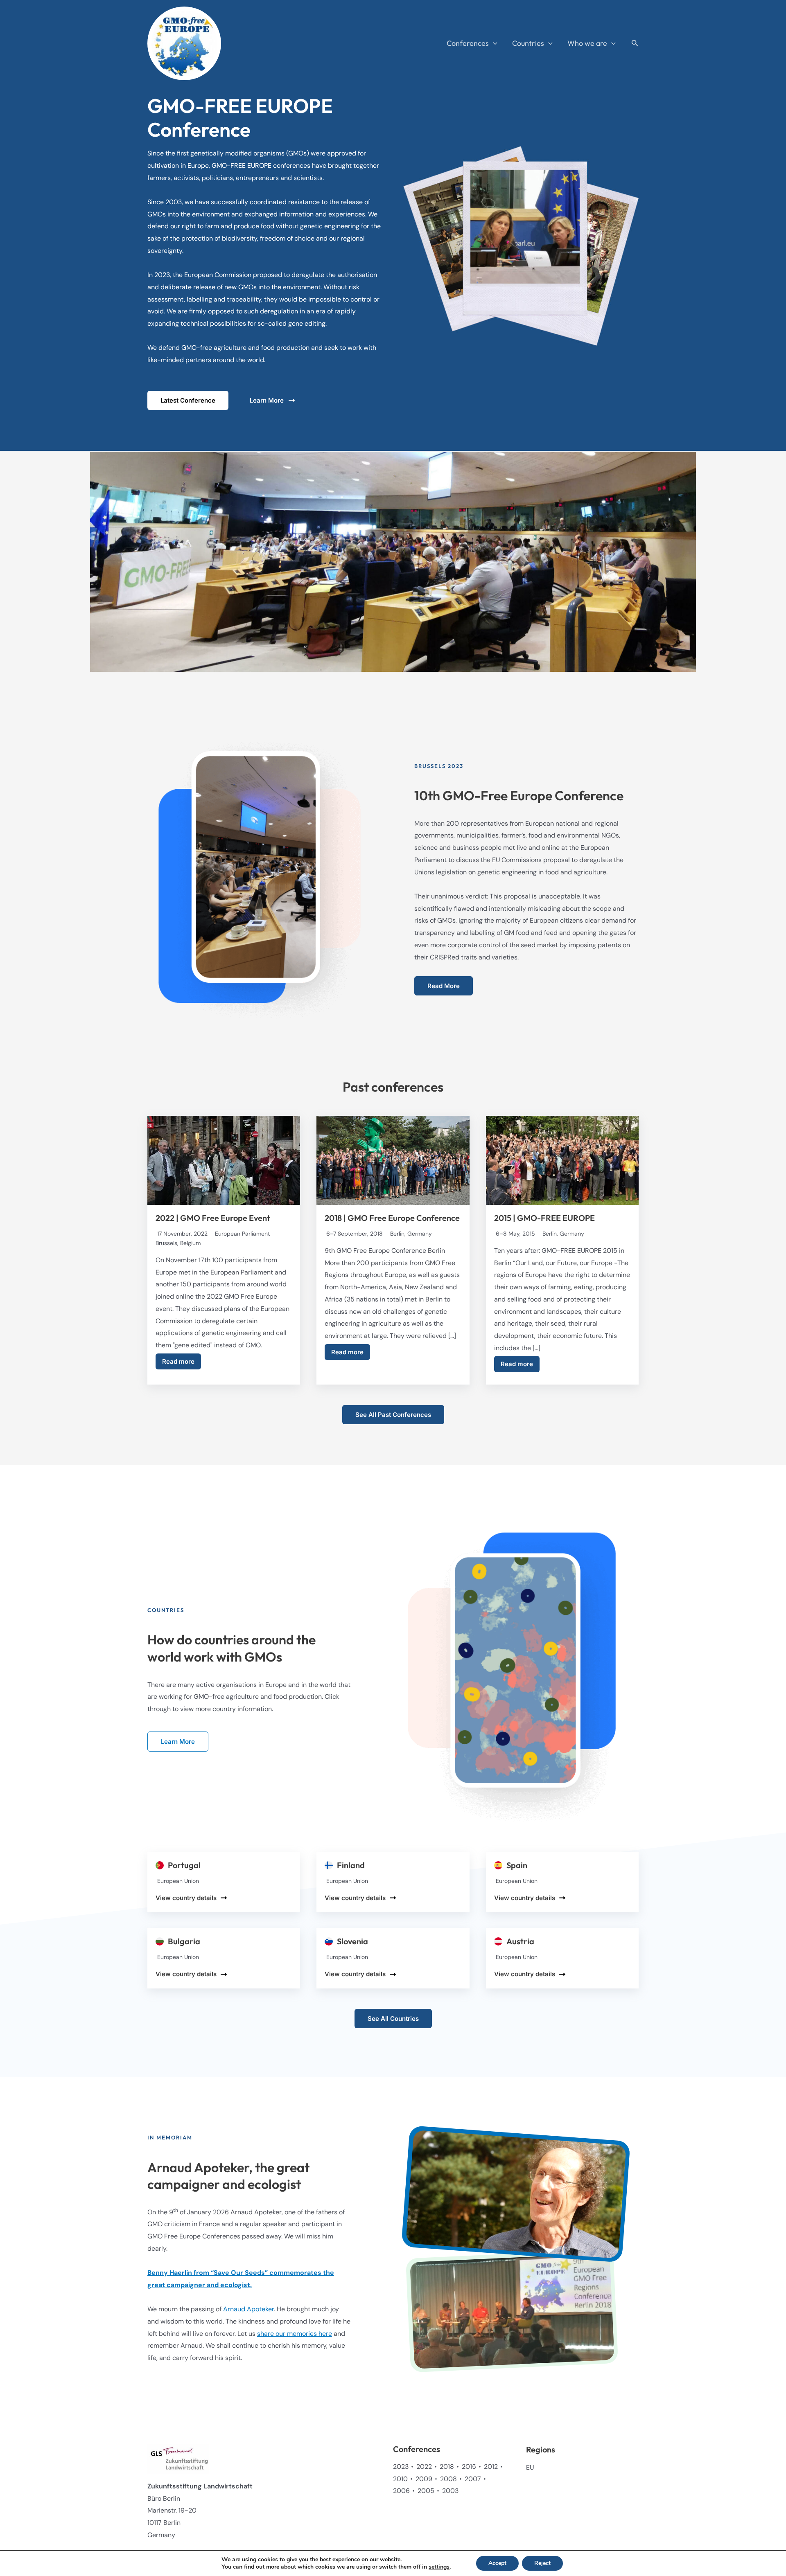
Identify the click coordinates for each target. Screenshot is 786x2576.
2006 (401, 2491)
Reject (542, 2563)
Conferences (468, 43)
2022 (424, 2467)
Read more (178, 1361)
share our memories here (295, 2334)
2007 (473, 2479)
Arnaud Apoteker (248, 2309)
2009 (424, 2479)
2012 (491, 2467)
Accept (497, 2563)
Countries (528, 43)
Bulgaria (184, 1941)
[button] (493, 43)
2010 (400, 2479)
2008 (448, 2479)
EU (530, 2467)
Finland (351, 1865)
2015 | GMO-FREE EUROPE (544, 1218)
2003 (450, 2491)
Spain (517, 1865)
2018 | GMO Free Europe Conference (392, 1218)
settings (439, 2567)
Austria (520, 1941)
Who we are (587, 43)
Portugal (184, 1865)
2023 (401, 2467)
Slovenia (352, 1941)
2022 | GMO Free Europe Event (213, 1218)
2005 (426, 2491)
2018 (447, 2467)
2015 (469, 2467)
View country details (186, 1898)
